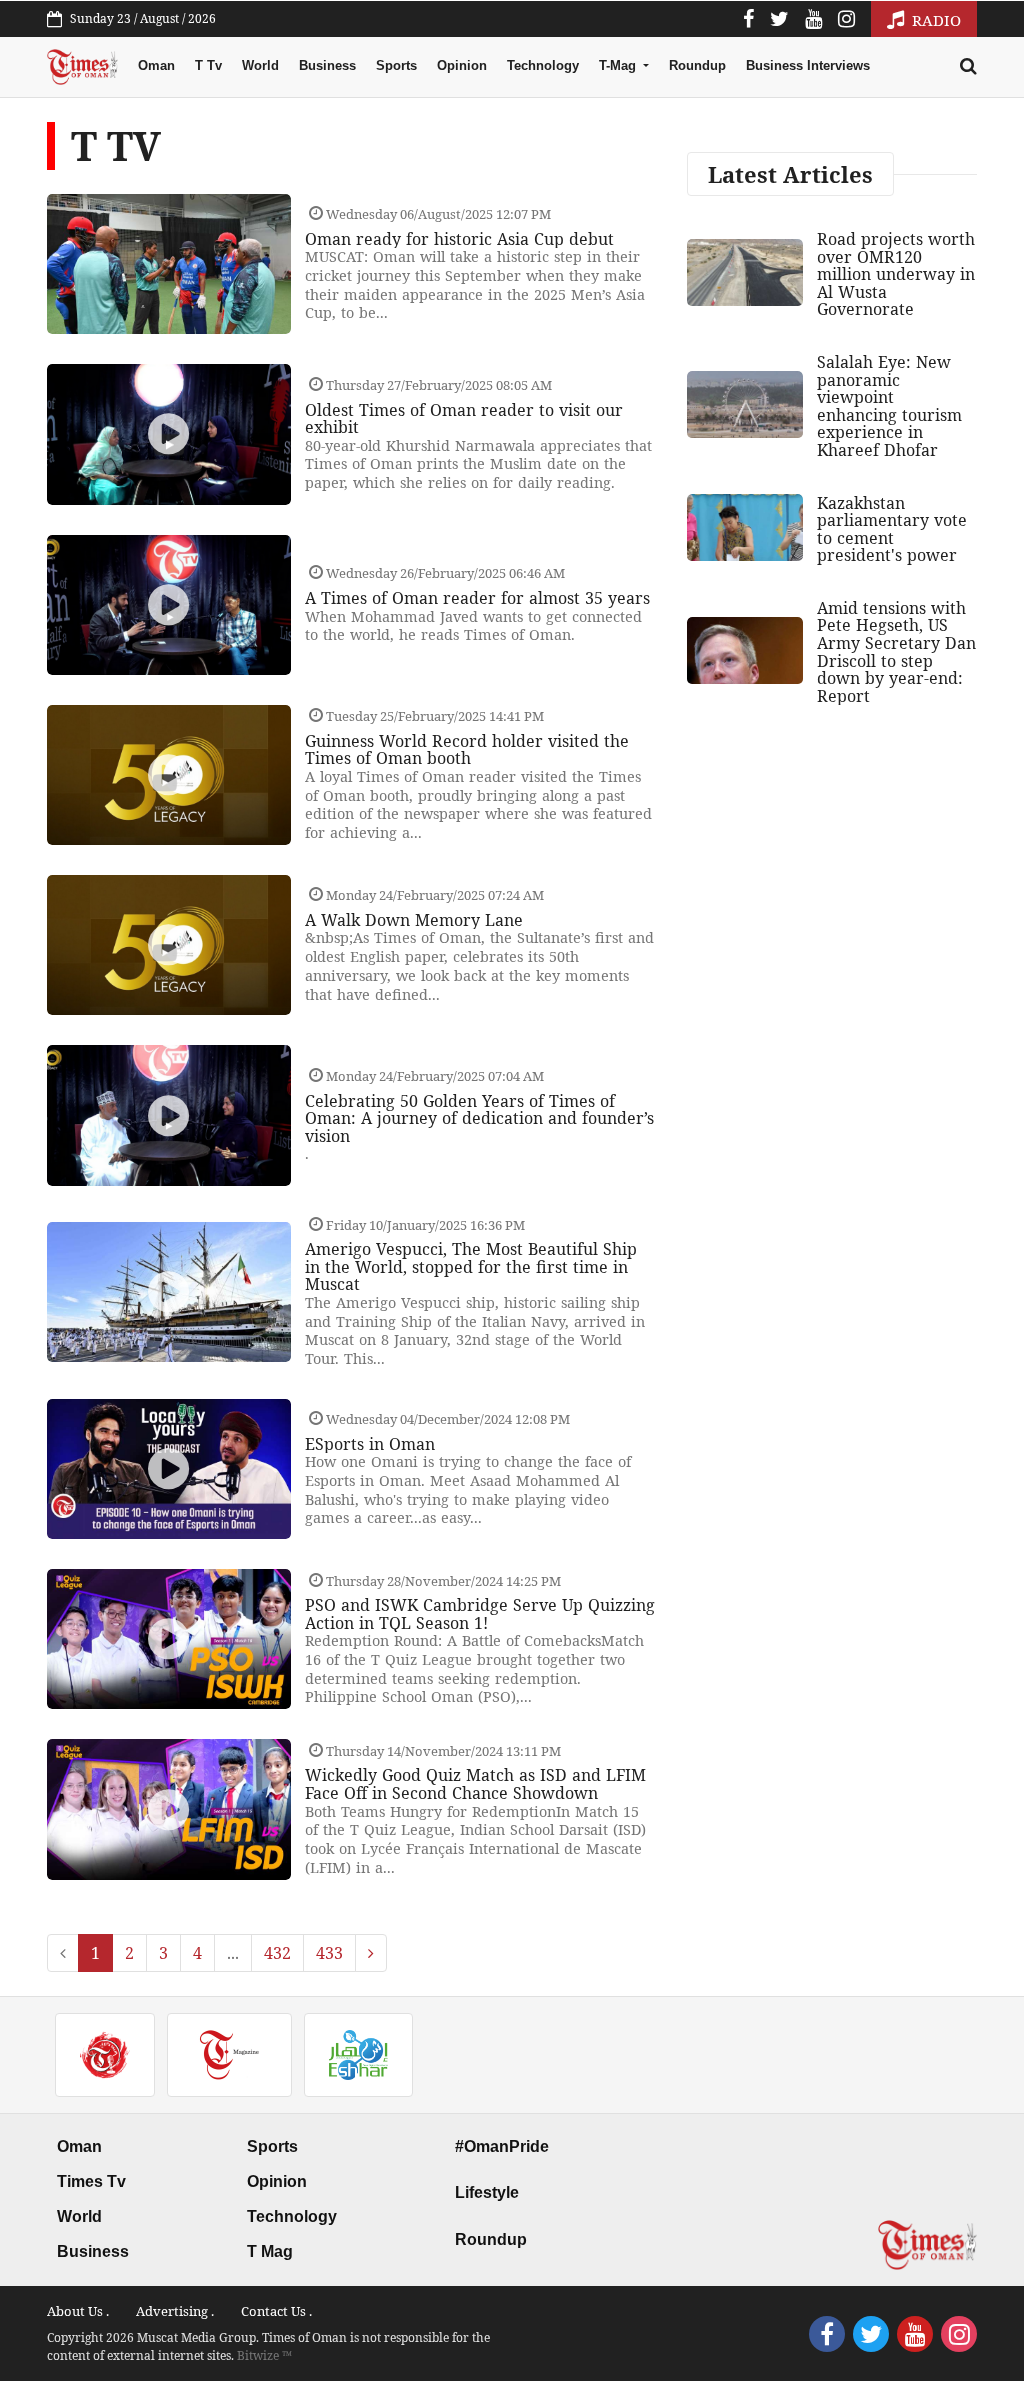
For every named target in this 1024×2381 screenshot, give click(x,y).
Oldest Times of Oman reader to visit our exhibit (464, 419)
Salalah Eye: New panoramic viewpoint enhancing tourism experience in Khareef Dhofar (889, 406)
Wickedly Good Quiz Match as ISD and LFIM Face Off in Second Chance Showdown (475, 1784)
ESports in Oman (370, 1444)
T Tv (208, 65)
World (260, 65)
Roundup (697, 65)
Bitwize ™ (264, 2355)
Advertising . (175, 2311)
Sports (396, 65)
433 (329, 1953)
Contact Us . (276, 2311)
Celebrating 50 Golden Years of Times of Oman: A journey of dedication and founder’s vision (479, 1118)
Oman (156, 65)
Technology (543, 65)
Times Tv (91, 2181)
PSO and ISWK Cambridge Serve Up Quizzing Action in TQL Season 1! (480, 1614)
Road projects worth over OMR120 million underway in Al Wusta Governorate (896, 274)
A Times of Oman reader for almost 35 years (477, 598)
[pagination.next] (371, 1953)
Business (327, 65)
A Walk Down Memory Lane (414, 920)
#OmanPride (502, 2146)
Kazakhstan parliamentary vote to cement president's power (892, 529)
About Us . (78, 2311)
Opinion (462, 65)
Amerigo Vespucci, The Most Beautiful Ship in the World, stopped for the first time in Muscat (471, 1266)
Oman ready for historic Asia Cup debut (459, 239)
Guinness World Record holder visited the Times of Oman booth (467, 750)
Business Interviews (808, 65)
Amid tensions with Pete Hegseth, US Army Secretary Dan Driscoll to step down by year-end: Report (896, 652)
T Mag (270, 2251)
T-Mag (619, 65)
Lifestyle (487, 2192)
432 (277, 1953)
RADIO (934, 20)
